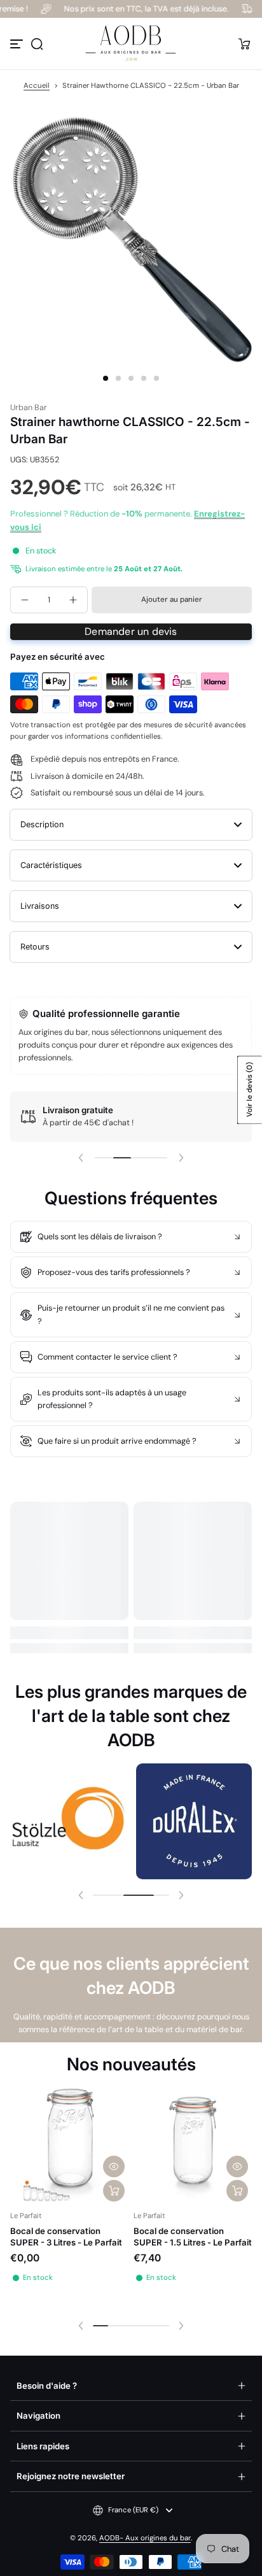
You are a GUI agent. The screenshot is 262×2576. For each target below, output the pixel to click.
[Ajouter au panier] (114, 2191)
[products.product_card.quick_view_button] (114, 2167)
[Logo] (131, 44)
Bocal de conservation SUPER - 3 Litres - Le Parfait (66, 2237)
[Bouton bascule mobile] (18, 44)
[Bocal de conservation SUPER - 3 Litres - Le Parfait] (69, 2146)
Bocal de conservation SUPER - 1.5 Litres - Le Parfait (193, 2237)
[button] (37, 44)
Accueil (37, 86)
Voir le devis (250, 1090)
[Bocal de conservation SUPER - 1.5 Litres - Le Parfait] (193, 2146)
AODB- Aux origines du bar (145, 2538)
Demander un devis (131, 631)
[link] (68, 1821)
